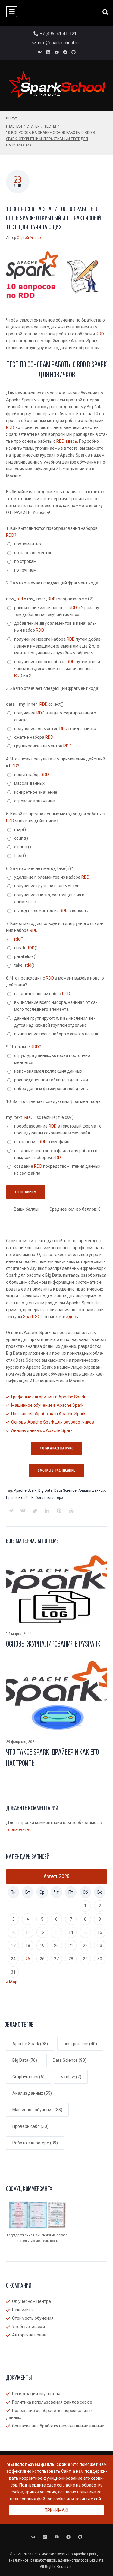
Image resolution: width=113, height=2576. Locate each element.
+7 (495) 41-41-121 (58, 34)
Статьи (33, 126)
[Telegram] (65, 52)
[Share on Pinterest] (59, 1511)
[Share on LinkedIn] (47, 1511)
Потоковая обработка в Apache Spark (48, 1414)
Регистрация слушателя (36, 2394)
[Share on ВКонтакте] (23, 1511)
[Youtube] (57, 52)
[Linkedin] (48, 52)
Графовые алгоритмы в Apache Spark (48, 1397)
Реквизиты (23, 2310)
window (71, 2077)
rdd (20, 599)
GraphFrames (28, 2077)
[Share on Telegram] (11, 1511)
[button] (12, 12)
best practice (80, 2044)
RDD (100, 334)
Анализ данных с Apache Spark (42, 1430)
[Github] (74, 52)
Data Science (65, 1490)
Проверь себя (18, 1498)
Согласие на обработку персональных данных (58, 2426)
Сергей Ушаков (30, 238)
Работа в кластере (47, 1498)
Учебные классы (28, 2327)
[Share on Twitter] (35, 1511)
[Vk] (40, 52)
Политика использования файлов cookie (52, 2402)
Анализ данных (92, 1490)
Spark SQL (33, 1317)
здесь (71, 441)
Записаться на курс (56, 1448)
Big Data (45, 1490)
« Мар (12, 1982)
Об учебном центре (31, 2301)
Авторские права (29, 2335)
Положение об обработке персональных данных (49, 2414)
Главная (14, 126)
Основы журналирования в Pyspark (53, 1645)
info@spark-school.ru (58, 43)
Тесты (50, 126)
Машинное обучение (37, 2110)
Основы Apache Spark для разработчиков (53, 1422)
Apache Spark (25, 1490)
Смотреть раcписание (56, 1470)
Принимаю (56, 2510)
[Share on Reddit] (71, 1511)
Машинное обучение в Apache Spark (47, 1405)
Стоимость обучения (33, 2318)
